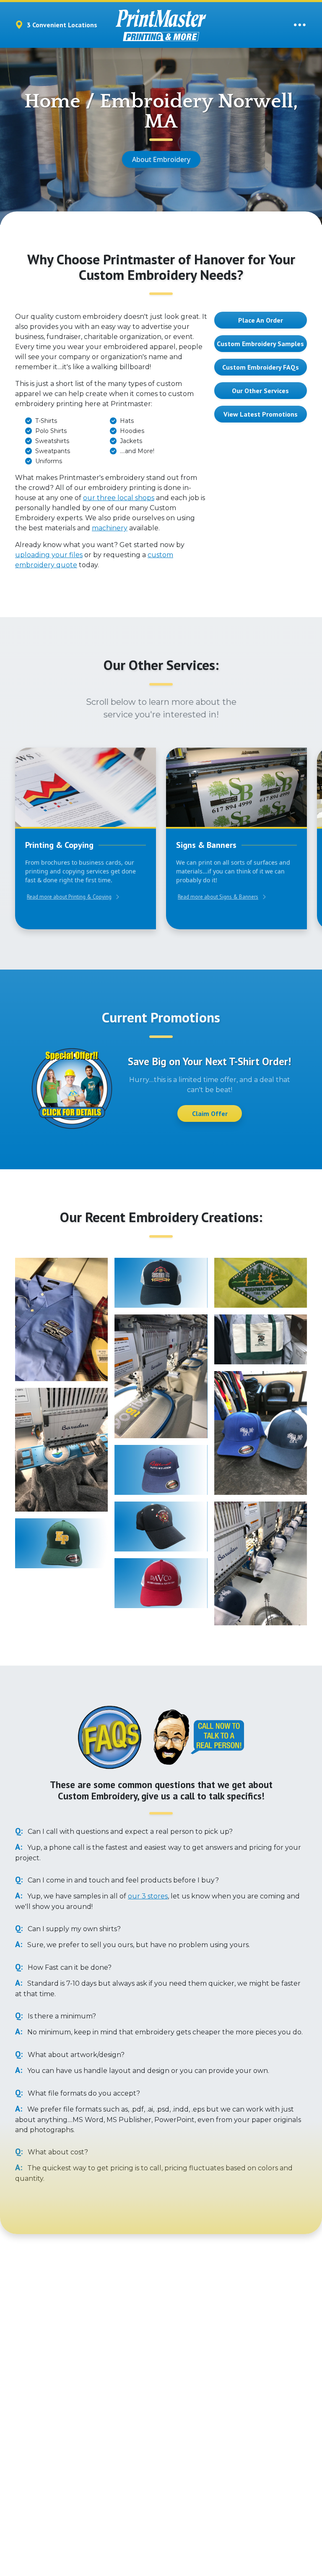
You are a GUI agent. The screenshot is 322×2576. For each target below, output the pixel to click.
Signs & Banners (38, 2461)
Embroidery (31, 2502)
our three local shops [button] (119, 498)
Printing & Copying (41, 2448)
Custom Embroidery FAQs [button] (261, 367)
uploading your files (49, 555)
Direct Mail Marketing (45, 2475)
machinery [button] (110, 528)
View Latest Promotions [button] (261, 414)
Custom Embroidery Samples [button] (260, 344)
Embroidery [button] (232, 2488)
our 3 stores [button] (148, 1896)
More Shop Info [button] (185, 2353)
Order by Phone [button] (137, 2475)
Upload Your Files (140, 2448)
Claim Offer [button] (210, 1113)
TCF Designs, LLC (214, 2561)
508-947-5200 (160, 2377)
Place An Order (261, 320)
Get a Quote (133, 2461)
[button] (64, 1088)
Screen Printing (36, 2488)
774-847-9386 (129, 2401)
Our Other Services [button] (260, 391)
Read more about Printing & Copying (69, 897)
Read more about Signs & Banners (218, 897)
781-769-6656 (135, 2353)
